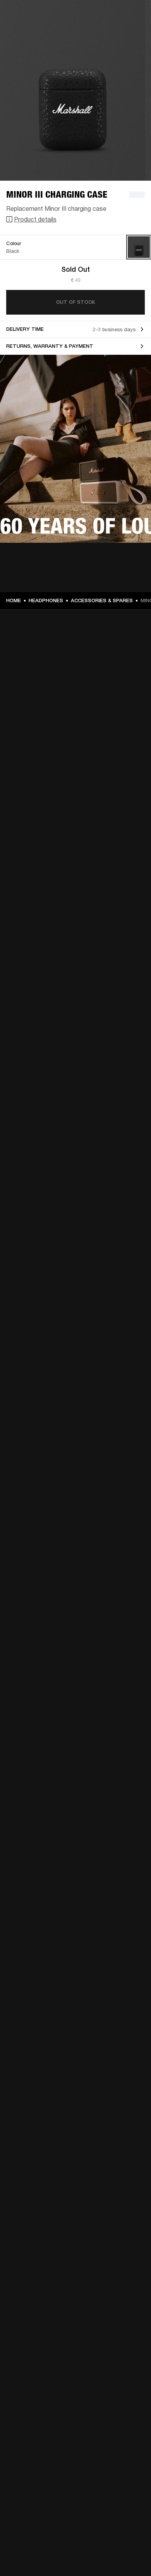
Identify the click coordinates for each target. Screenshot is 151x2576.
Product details (35, 219)
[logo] (31, 31)
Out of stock (75, 302)
